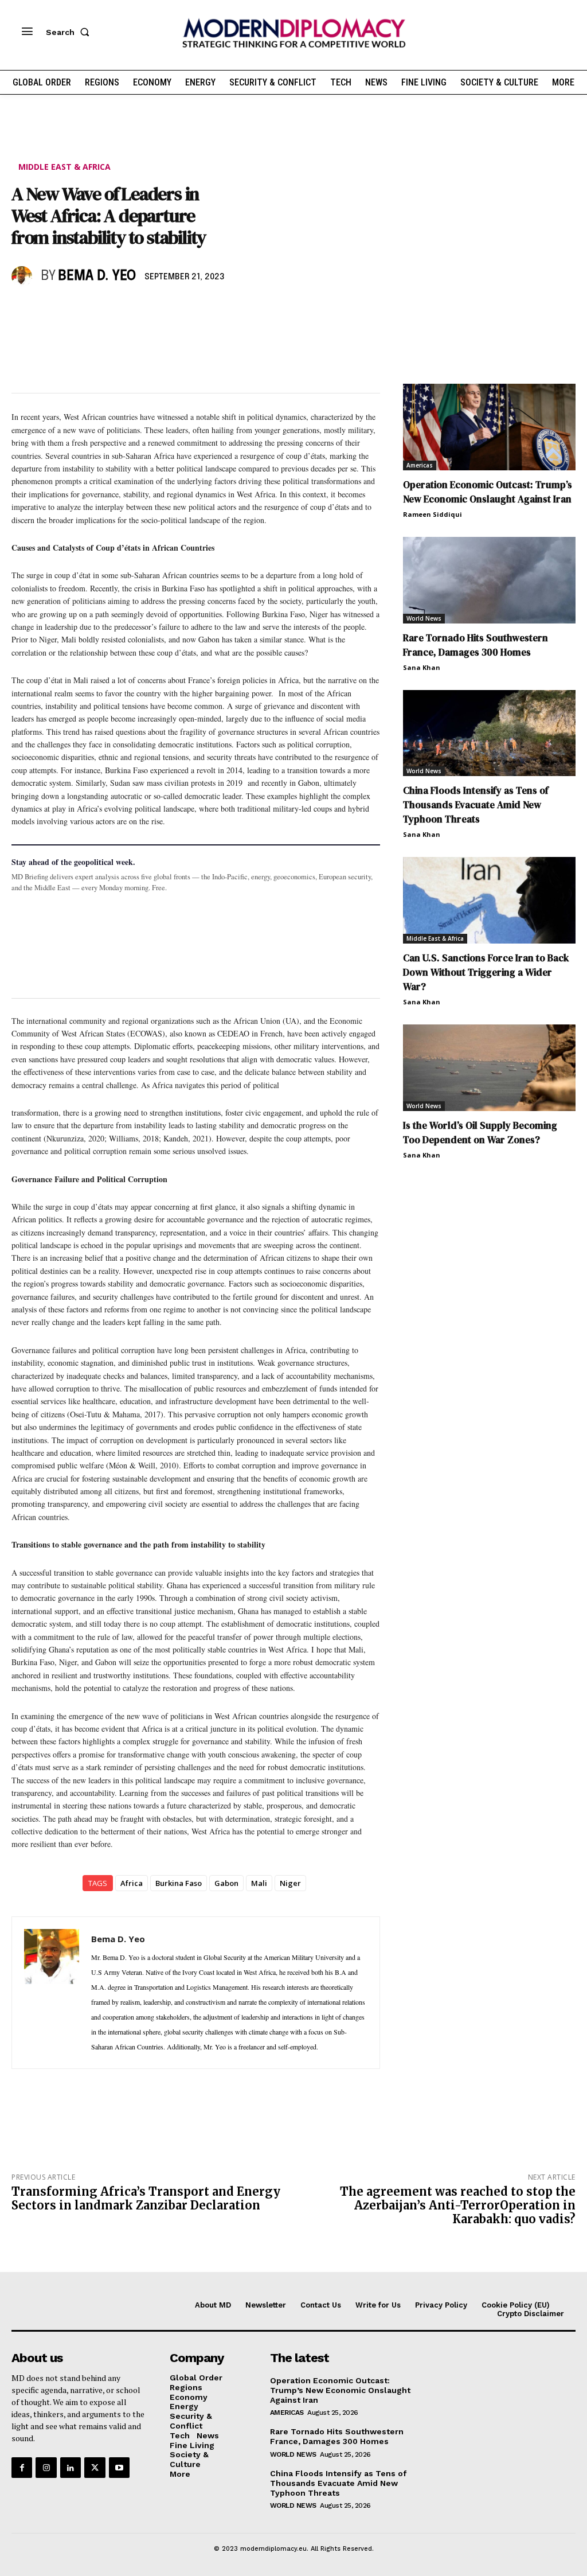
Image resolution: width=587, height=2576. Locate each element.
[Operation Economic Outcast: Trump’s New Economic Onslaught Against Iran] (489, 427)
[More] (182, 310)
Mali (259, 1883)
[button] (70, 32)
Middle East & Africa (64, 167)
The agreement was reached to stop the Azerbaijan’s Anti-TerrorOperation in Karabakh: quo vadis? (458, 2205)
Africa (132, 1883)
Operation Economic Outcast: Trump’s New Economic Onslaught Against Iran (488, 492)
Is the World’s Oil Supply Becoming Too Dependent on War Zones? (480, 1133)
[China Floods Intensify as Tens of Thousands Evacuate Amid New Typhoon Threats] (489, 733)
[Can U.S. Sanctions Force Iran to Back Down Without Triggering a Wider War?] (489, 900)
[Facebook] (23, 310)
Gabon (226, 1883)
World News (424, 618)
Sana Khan (422, 667)
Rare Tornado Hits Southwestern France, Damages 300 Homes (476, 645)
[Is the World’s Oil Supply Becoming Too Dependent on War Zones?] (489, 1068)
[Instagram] (46, 2468)
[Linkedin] (102, 310)
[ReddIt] (128, 310)
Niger (290, 1883)
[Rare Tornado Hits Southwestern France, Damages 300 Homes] (489, 580)
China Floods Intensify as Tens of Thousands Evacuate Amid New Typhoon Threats (476, 805)
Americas (420, 465)
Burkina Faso (179, 1883)
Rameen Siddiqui (433, 514)
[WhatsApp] (76, 310)
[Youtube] (119, 2468)
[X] (49, 310)
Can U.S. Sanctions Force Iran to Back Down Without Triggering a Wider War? (486, 972)
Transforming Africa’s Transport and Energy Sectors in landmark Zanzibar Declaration (146, 2198)
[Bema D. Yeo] (24, 276)
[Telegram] (155, 310)
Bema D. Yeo (97, 276)
